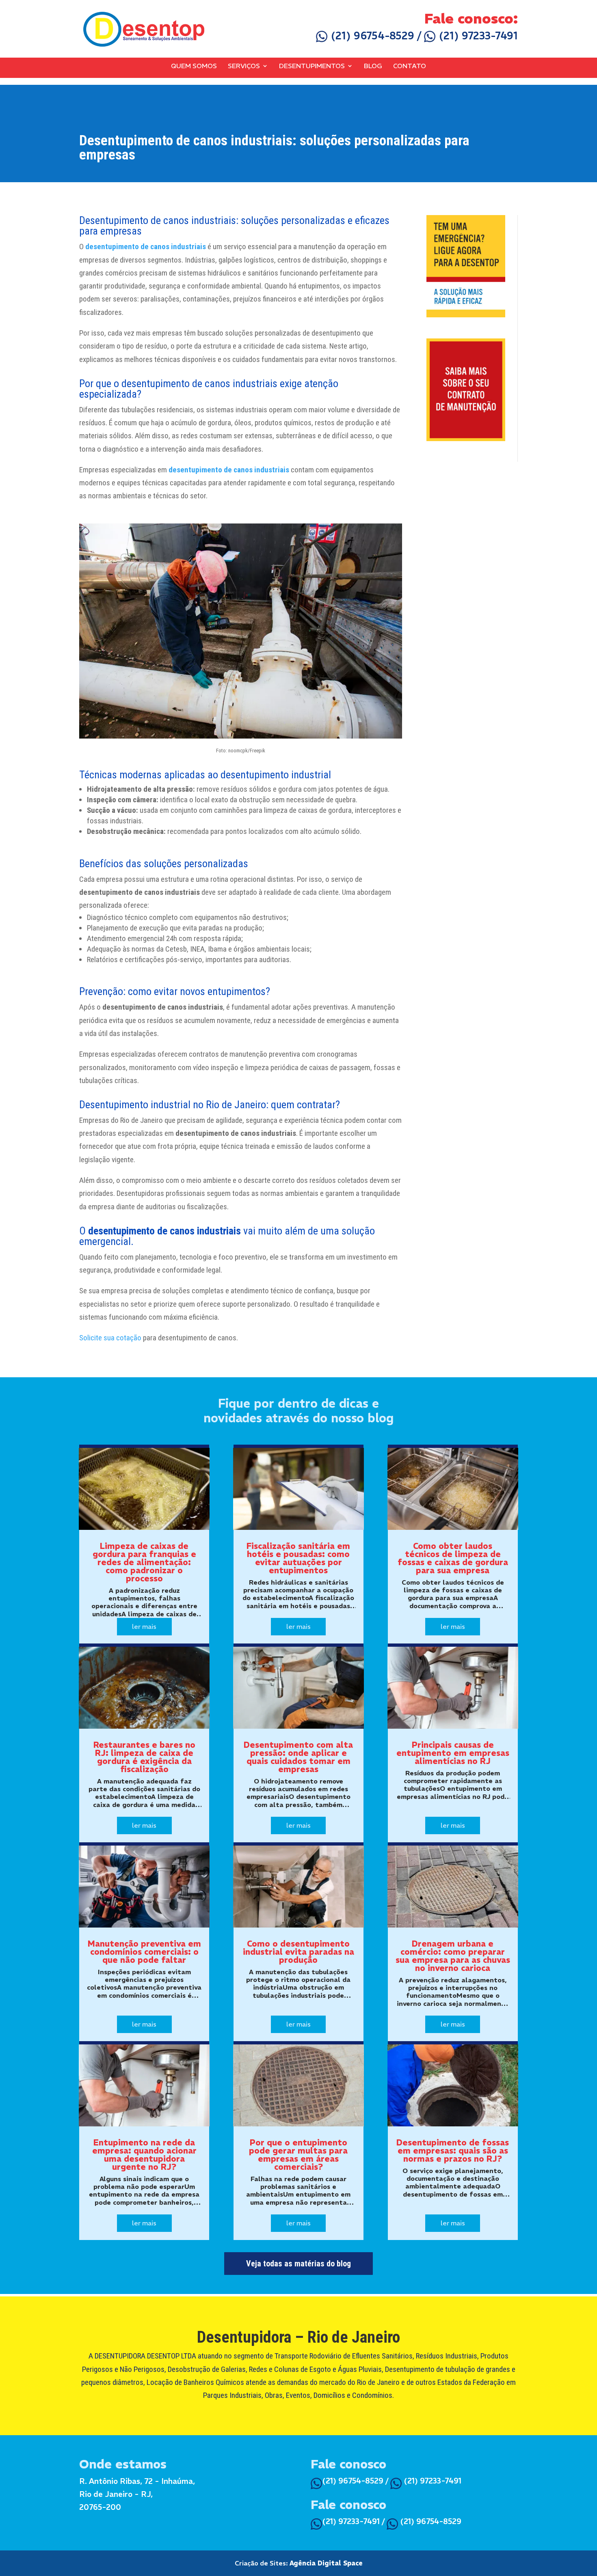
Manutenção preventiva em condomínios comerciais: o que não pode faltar (144, 1952)
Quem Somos (194, 66)
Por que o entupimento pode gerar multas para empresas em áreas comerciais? (298, 2155)
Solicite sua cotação (110, 1338)
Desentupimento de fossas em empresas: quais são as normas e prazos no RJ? (453, 2151)
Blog (373, 66)
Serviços (244, 66)
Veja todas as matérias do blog (298, 2264)
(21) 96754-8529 (371, 36)
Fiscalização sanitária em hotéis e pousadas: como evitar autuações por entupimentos (298, 1558)
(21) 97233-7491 (477, 36)
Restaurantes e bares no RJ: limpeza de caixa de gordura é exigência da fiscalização (144, 1757)
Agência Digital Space (326, 2563)
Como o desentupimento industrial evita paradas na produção (298, 1952)
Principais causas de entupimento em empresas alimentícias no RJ (453, 1753)
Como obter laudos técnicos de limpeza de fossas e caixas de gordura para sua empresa (453, 1558)
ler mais (144, 1626)
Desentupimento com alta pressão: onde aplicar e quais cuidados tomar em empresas (298, 1757)
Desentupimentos (312, 66)
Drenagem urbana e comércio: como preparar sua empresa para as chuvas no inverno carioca (453, 1956)
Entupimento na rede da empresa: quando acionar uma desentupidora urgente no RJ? (144, 2155)
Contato (410, 66)
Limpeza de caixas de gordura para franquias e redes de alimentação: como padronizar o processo (144, 1562)
